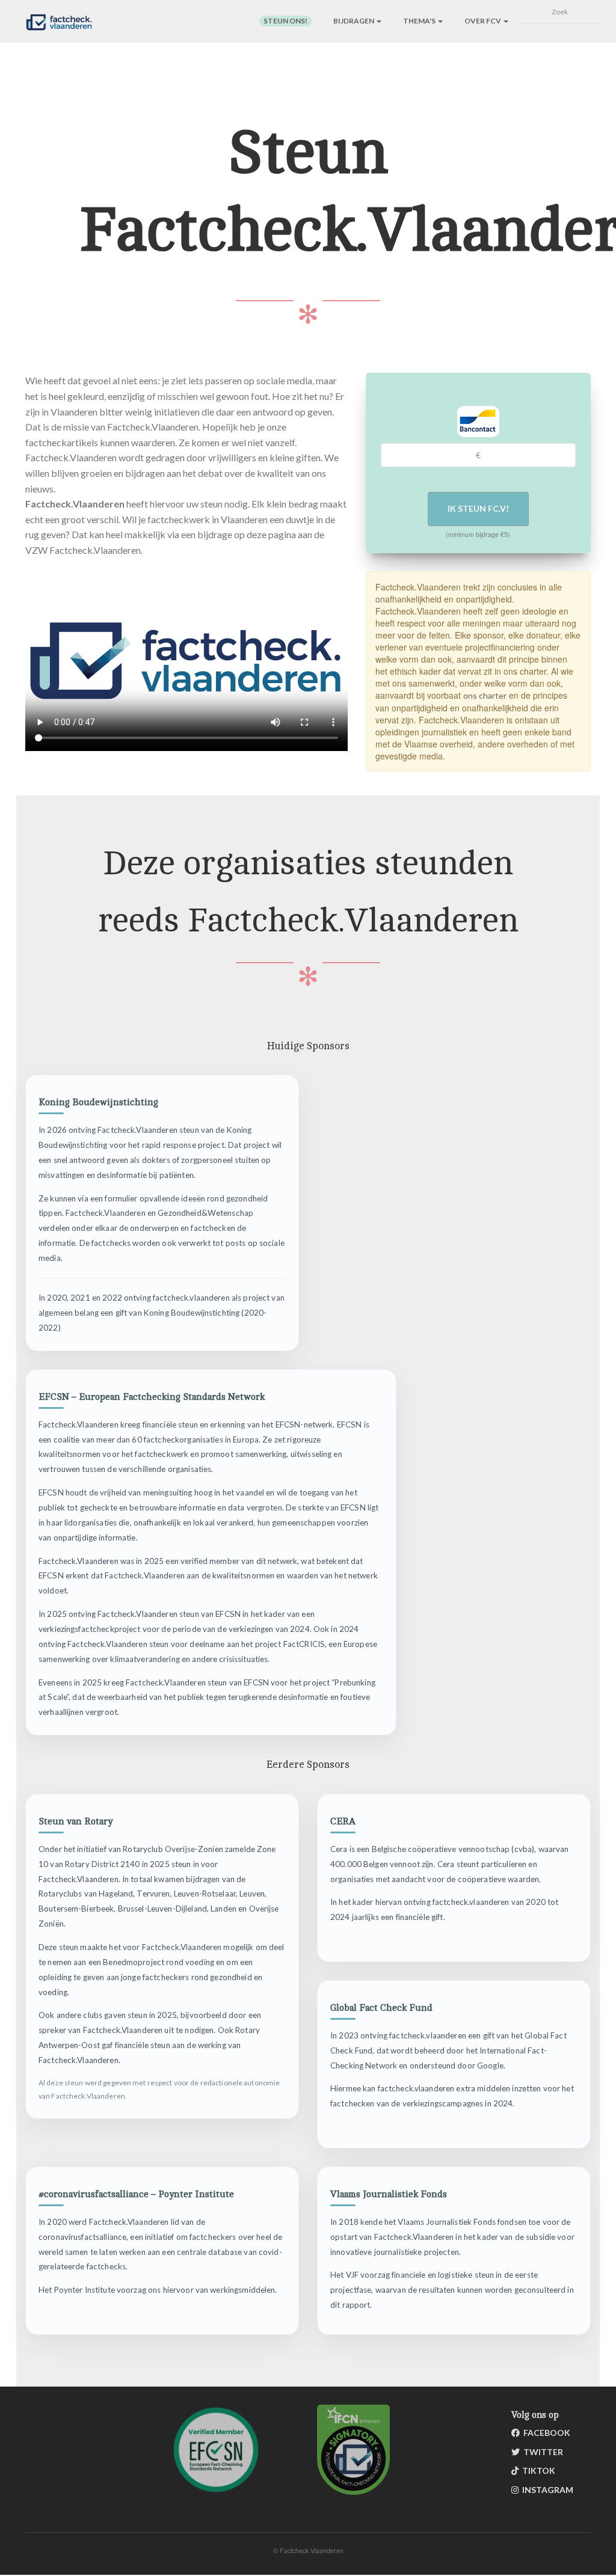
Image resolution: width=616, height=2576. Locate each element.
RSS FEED (52, 2411)
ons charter (485, 695)
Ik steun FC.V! (478, 508)
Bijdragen (354, 21)
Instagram (546, 2490)
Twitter (541, 2452)
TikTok (537, 2470)
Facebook (545, 2433)
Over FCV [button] (483, 21)
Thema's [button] (420, 21)
